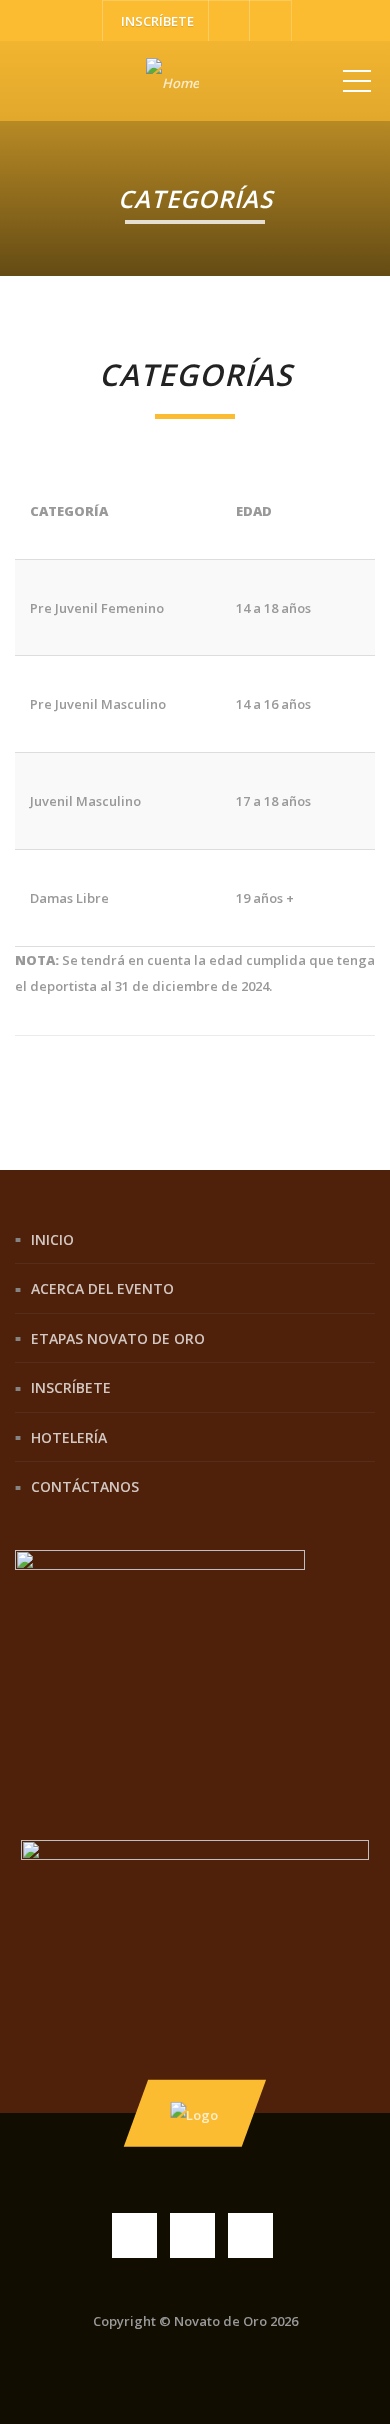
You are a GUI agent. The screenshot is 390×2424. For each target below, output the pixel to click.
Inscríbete (71, 1387)
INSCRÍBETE (156, 21)
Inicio (52, 1238)
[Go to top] (195, 2112)
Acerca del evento (102, 1288)
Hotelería (69, 1436)
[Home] (172, 81)
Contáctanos (85, 1486)
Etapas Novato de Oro (118, 1337)
